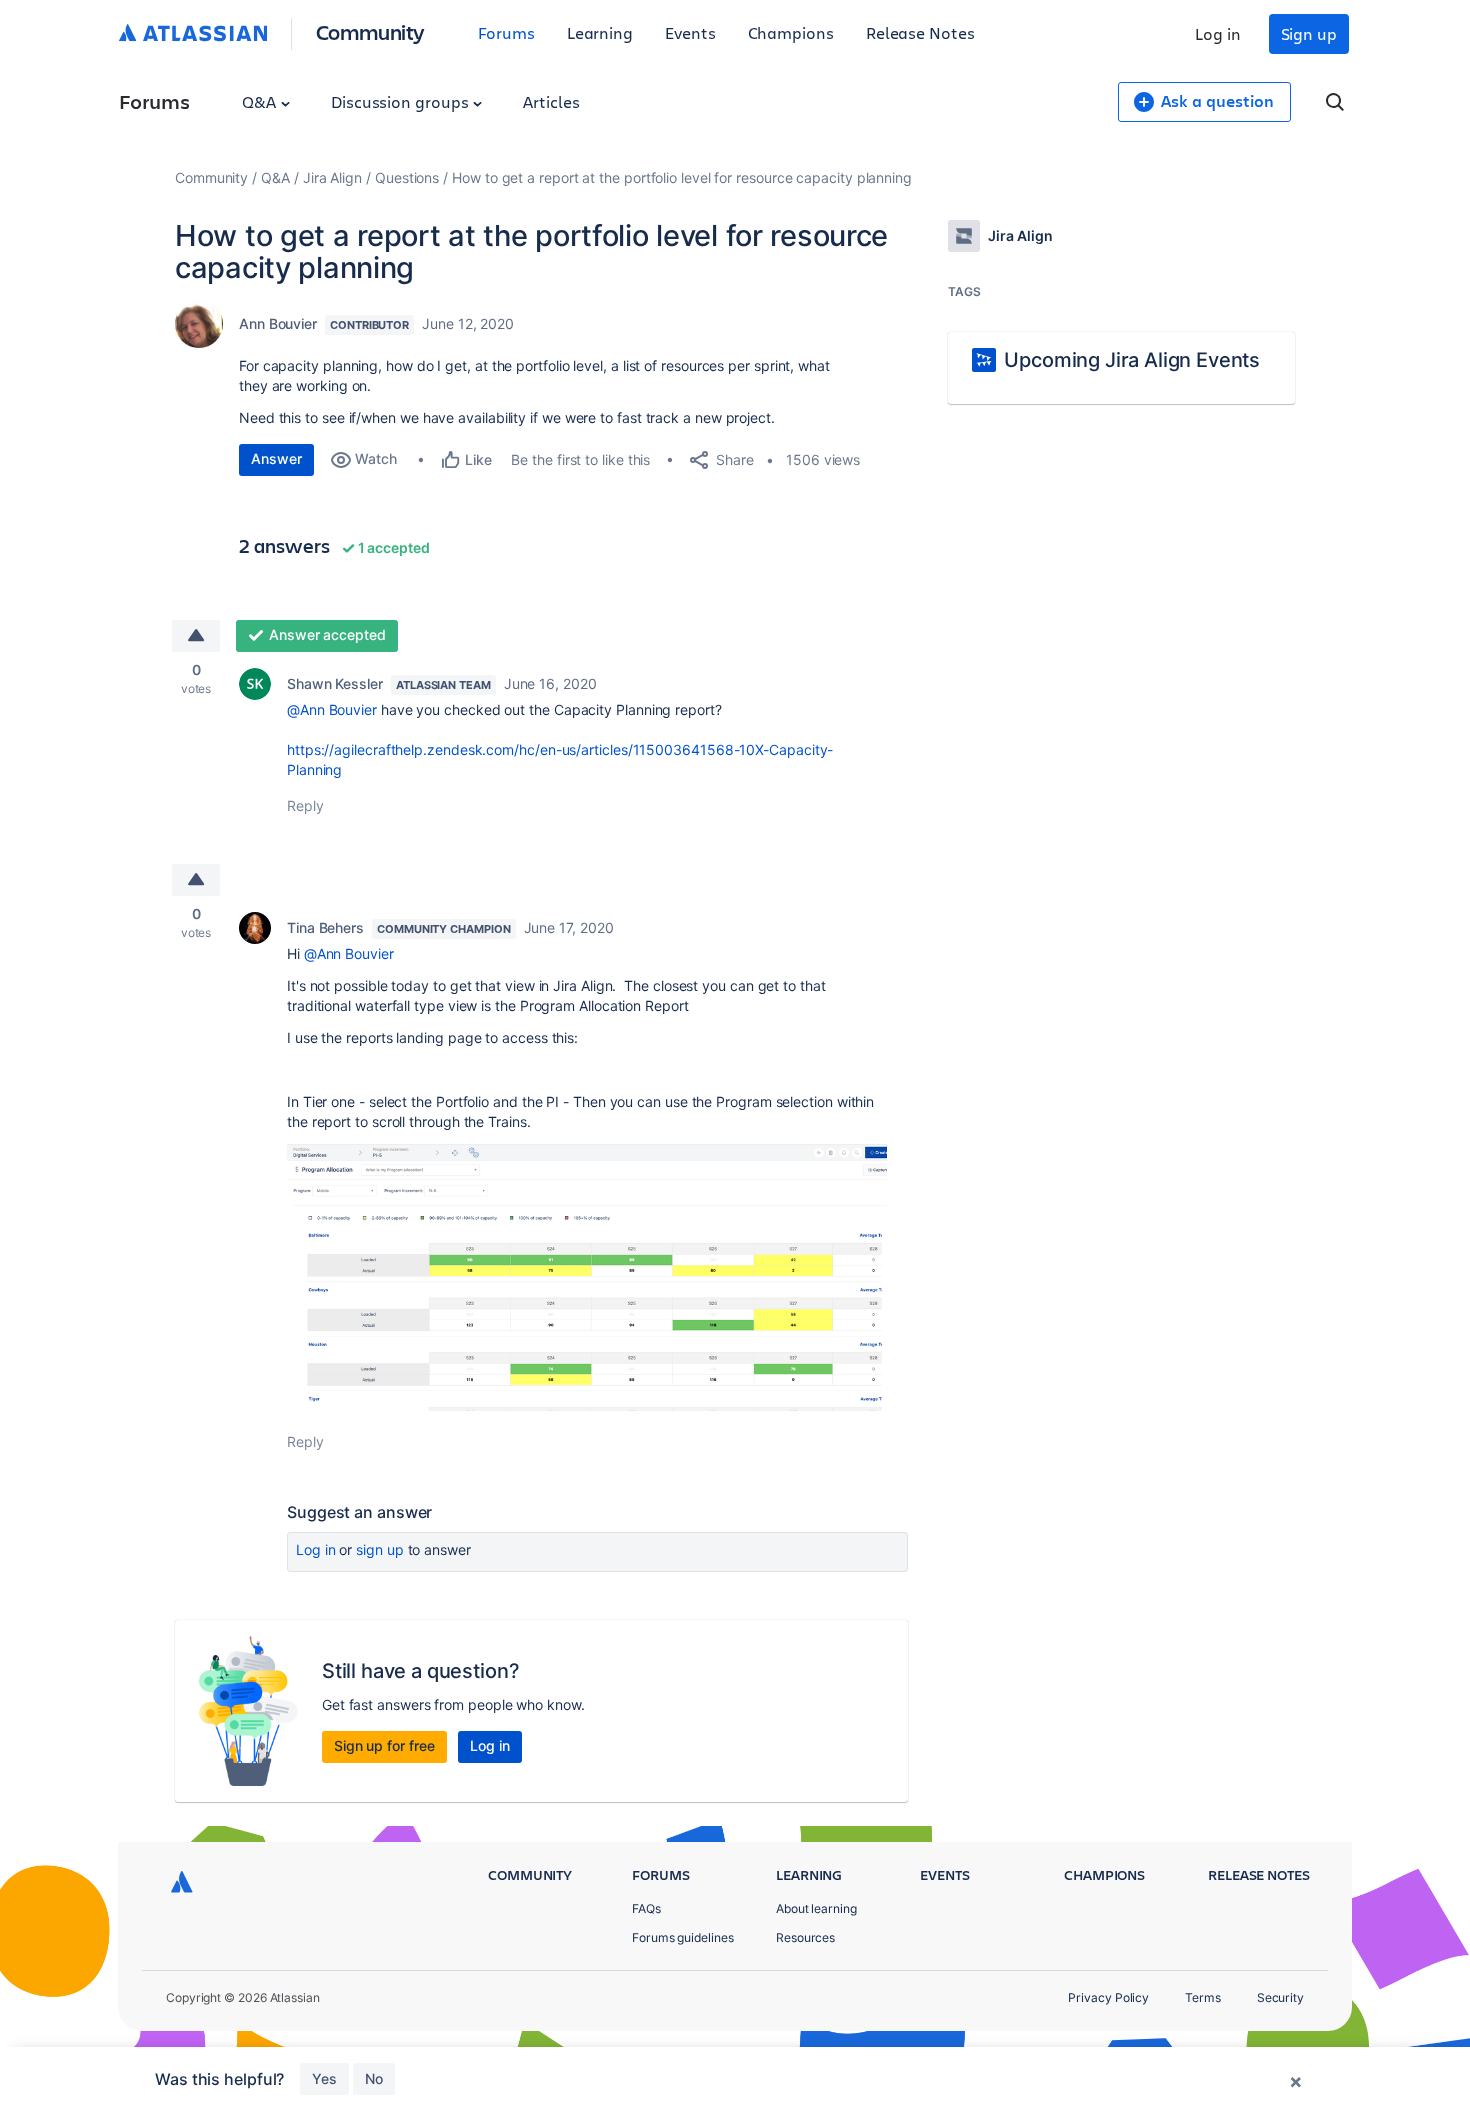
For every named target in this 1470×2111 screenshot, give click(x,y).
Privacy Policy (1108, 1997)
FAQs (646, 1908)
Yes (324, 2078)
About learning (816, 1908)
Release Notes (920, 32)
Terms (1203, 1997)
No (374, 2078)
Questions (407, 177)
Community (370, 31)
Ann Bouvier (278, 323)
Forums (506, 32)
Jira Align (332, 177)
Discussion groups (402, 101)
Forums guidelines (683, 1937)
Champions (791, 32)
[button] (587, 1277)
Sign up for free (384, 1745)
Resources (805, 1937)
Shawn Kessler (335, 683)
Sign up (1309, 33)
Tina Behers (325, 927)
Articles (551, 101)
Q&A (261, 101)
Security (1280, 1997)
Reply (305, 805)
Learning (600, 32)
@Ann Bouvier (332, 709)
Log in (1218, 33)
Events (690, 32)
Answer (276, 458)
